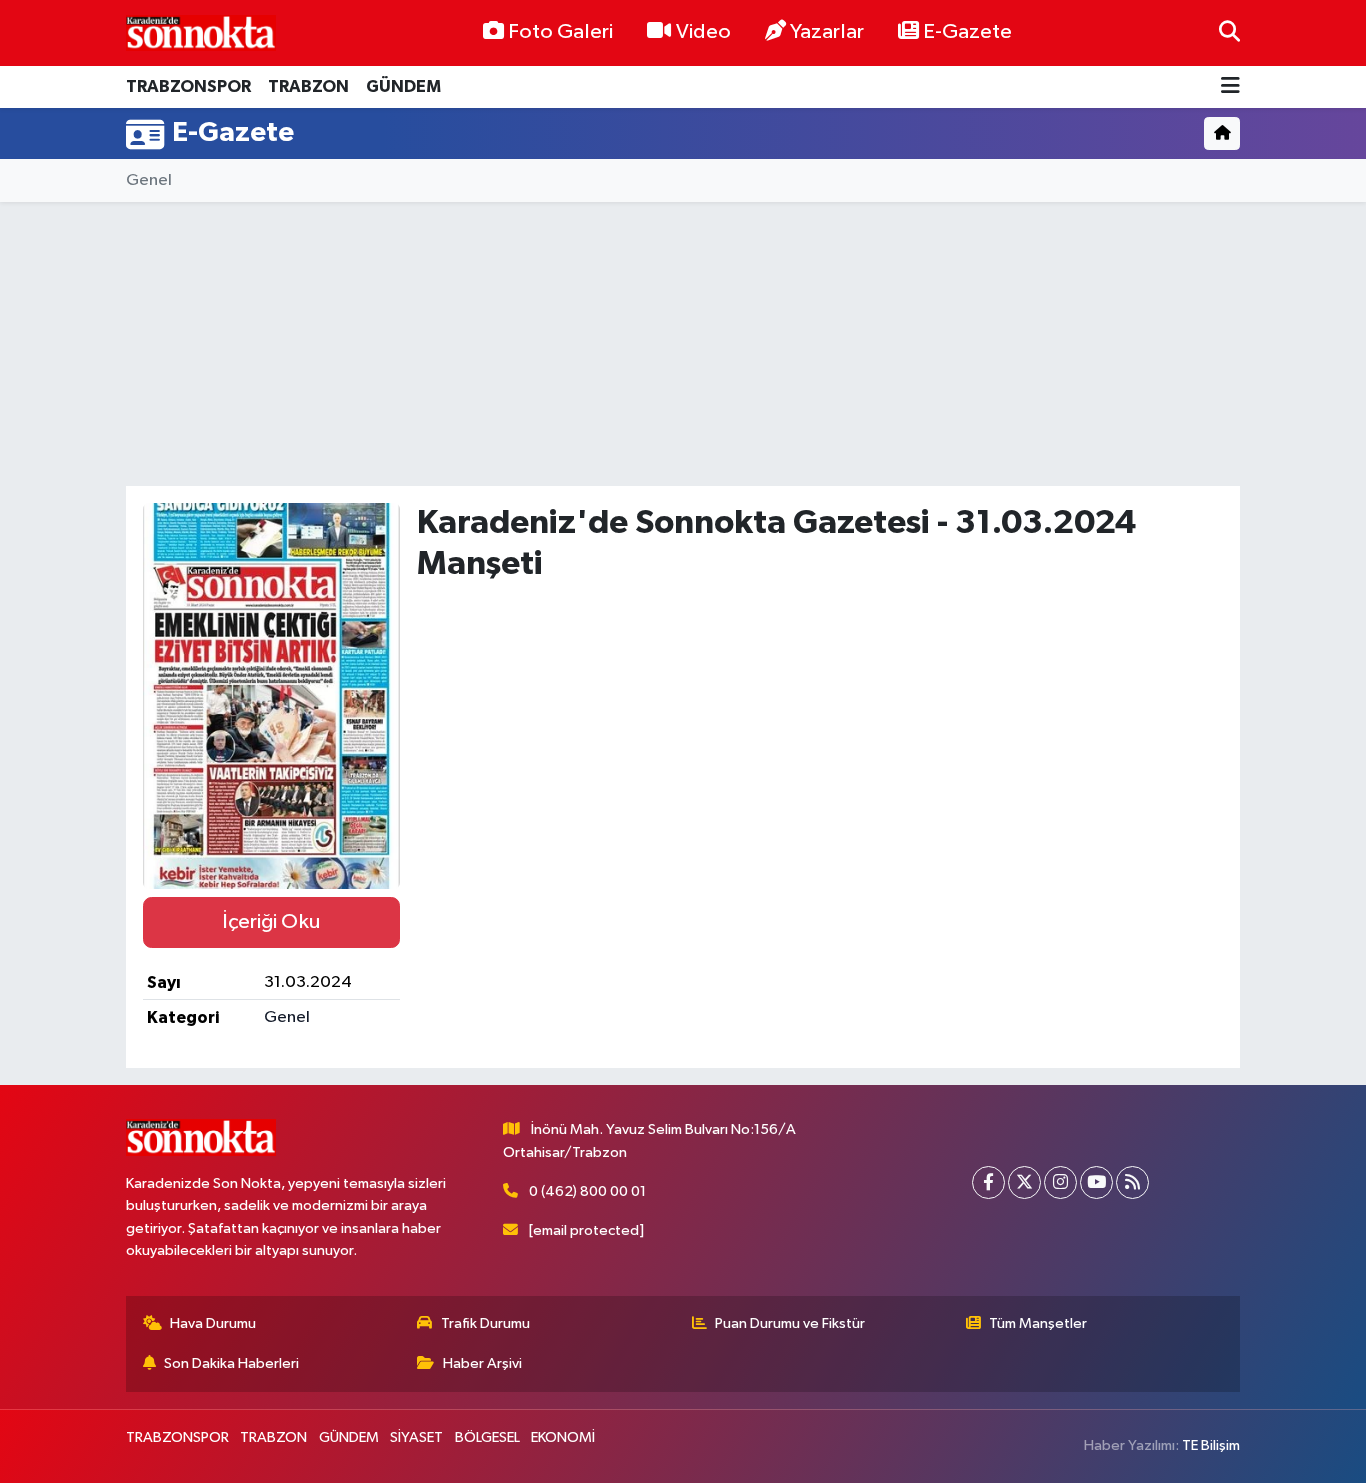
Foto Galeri (560, 32)
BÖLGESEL (487, 1437)
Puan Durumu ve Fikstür (790, 1323)
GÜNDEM (403, 86)
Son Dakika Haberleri (231, 1363)
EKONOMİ (563, 1437)
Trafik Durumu (485, 1323)
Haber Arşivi (482, 1363)
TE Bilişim (1211, 1445)
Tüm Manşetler (1038, 1323)
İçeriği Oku (271, 922)
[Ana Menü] (1230, 87)
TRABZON (308, 86)
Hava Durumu (213, 1323)
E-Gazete (967, 32)
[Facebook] (988, 1182)
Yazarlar (827, 32)
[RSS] (1132, 1182)
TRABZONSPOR (188, 86)
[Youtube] (1096, 1182)
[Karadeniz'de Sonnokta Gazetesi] (201, 32)
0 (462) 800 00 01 (587, 1191)
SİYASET (416, 1437)
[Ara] (1229, 32)
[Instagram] (1060, 1182)
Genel (149, 180)
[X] (1024, 1182)
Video (703, 32)
